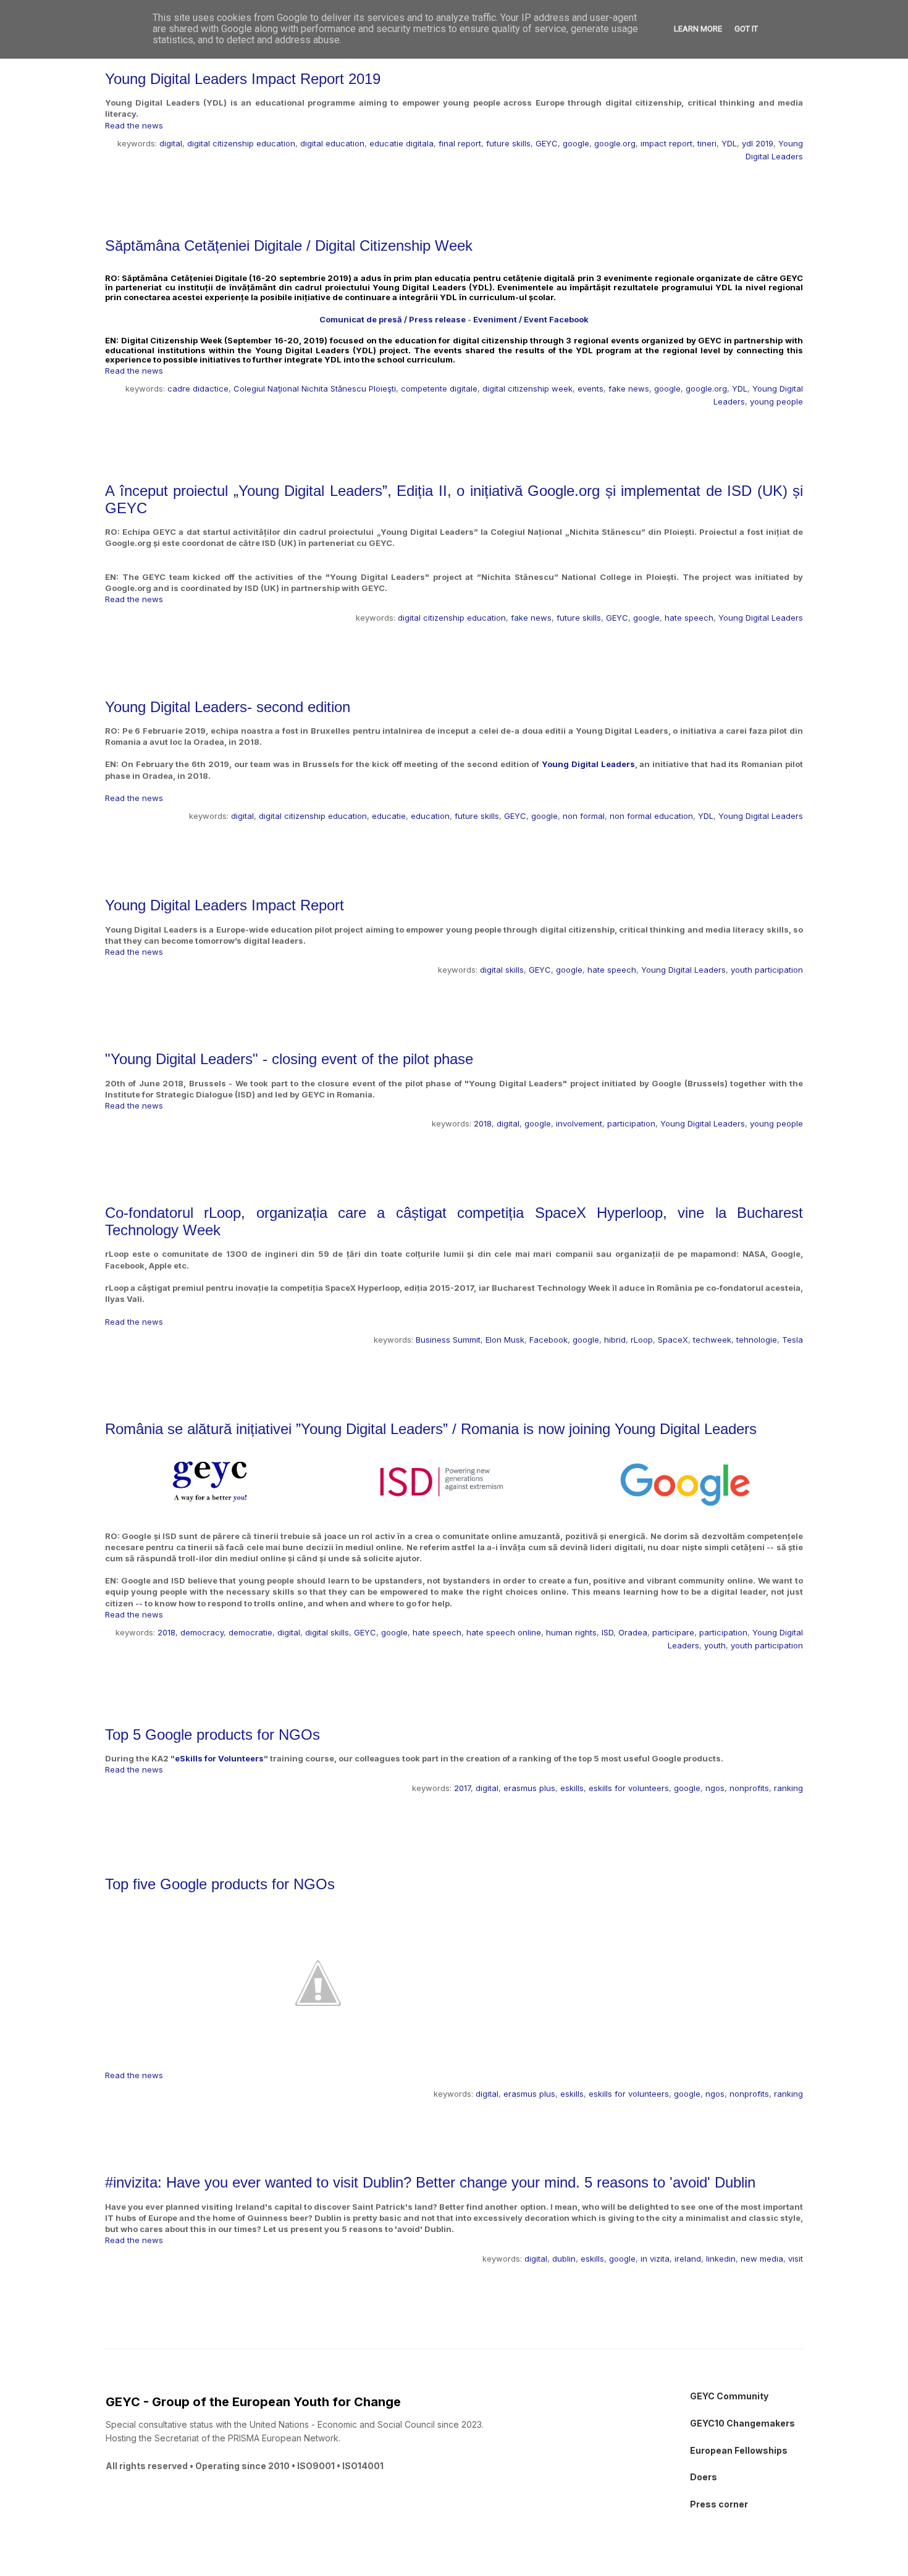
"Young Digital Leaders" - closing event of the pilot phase (289, 1059)
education (430, 816)
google (576, 143)
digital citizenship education (241, 143)
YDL (729, 143)
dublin (564, 2259)
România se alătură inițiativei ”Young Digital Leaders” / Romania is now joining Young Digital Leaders (431, 1429)
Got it (746, 29)
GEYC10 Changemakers (742, 2423)
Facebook (549, 1340)
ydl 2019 (758, 143)
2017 (462, 1788)
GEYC (547, 143)
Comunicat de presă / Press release (393, 319)
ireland (688, 2259)
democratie (250, 1632)
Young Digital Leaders (761, 618)
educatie (389, 816)
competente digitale (439, 388)
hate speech (689, 618)
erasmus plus (529, 1788)
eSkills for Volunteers (219, 1758)
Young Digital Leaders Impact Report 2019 (243, 79)
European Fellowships (739, 2450)
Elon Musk (505, 1340)
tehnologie (757, 1340)
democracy (202, 1632)
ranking (788, 1788)
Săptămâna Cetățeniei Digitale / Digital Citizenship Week (289, 245)
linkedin (721, 2259)
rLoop (642, 1340)
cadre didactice (198, 388)
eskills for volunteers (629, 1788)
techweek (712, 1340)
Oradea (633, 1632)
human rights (571, 1632)
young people (776, 401)
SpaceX (673, 1340)
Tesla (792, 1340)
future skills (508, 143)
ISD (607, 1632)
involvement (579, 1123)
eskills (572, 1788)
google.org (615, 143)
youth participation (767, 970)
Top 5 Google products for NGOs (212, 1735)
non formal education (651, 816)
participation (631, 1123)
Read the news (134, 125)
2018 (483, 1123)
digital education (332, 143)
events (591, 388)
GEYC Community (729, 2396)
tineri (707, 143)
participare (673, 1632)
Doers (704, 2477)
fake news (629, 388)
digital (171, 143)
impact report (666, 143)
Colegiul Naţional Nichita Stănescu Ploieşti (315, 388)
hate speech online (504, 1632)
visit (796, 2259)
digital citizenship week (528, 388)
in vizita (655, 2259)
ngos (715, 1788)
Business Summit (448, 1340)
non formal (584, 816)
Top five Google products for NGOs (220, 1884)
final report (460, 143)
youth (715, 1645)
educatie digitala (401, 143)
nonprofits (749, 1788)
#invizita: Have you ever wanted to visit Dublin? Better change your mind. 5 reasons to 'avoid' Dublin (430, 2182)
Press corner (719, 2504)
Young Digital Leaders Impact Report (225, 905)
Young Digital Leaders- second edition (228, 707)
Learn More (698, 29)
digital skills (502, 970)
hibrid (615, 1340)
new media (762, 2259)
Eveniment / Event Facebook (531, 319)
